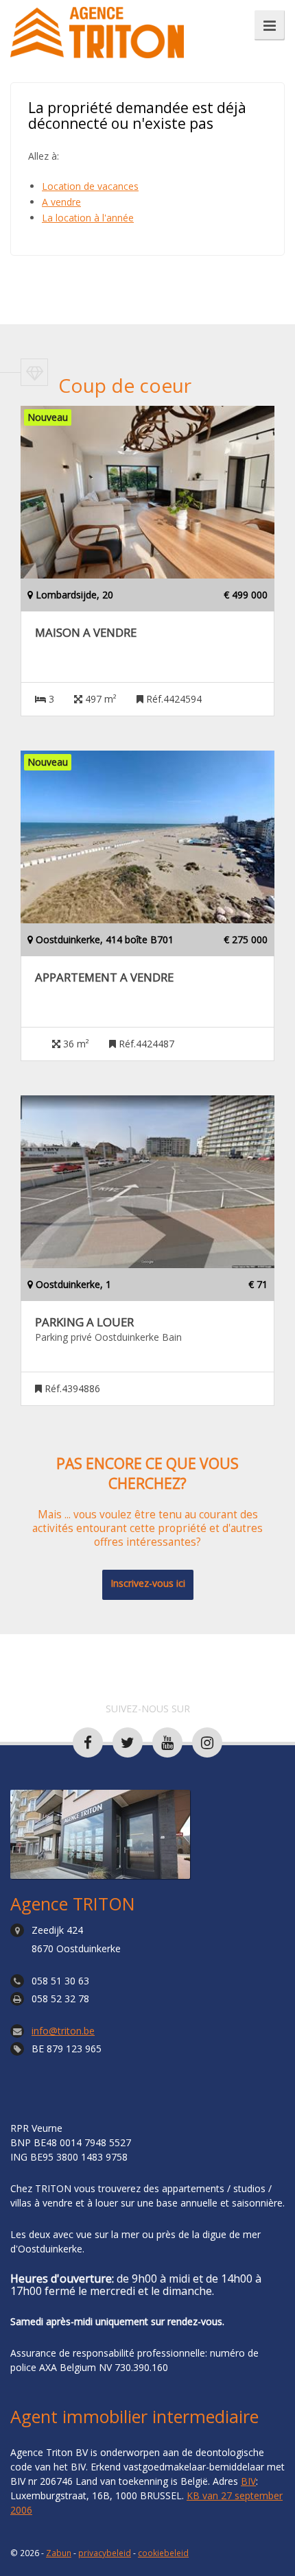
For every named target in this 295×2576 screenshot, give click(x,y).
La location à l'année (88, 218)
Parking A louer (84, 1322)
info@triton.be (63, 2031)
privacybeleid (105, 2553)
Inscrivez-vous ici (148, 1583)
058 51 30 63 (60, 1981)
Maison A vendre (86, 633)
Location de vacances (90, 186)
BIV (248, 2481)
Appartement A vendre (104, 977)
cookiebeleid (163, 2553)
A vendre (61, 202)
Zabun (59, 2553)
